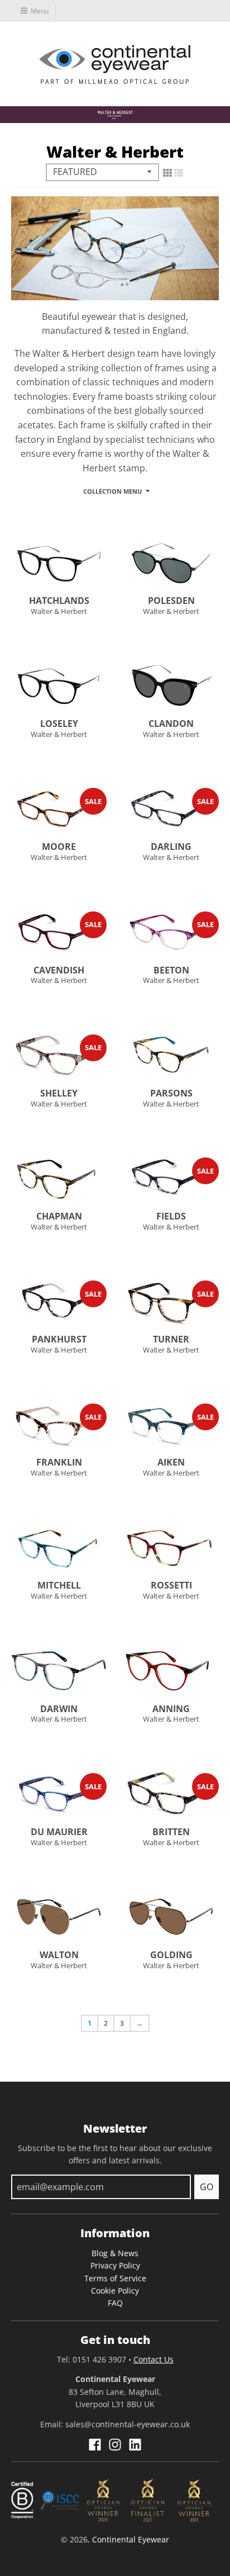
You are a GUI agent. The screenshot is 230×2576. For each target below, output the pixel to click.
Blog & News (115, 2253)
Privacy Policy (115, 2265)
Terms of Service (115, 2278)
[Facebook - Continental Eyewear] (95, 2445)
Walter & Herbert (59, 611)
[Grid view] (167, 173)
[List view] (179, 173)
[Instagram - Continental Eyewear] (115, 2445)
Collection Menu (112, 491)
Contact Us (154, 2359)
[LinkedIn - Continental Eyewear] (135, 2445)
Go (207, 2187)
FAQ (115, 2303)
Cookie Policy (115, 2291)
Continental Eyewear (131, 2539)
